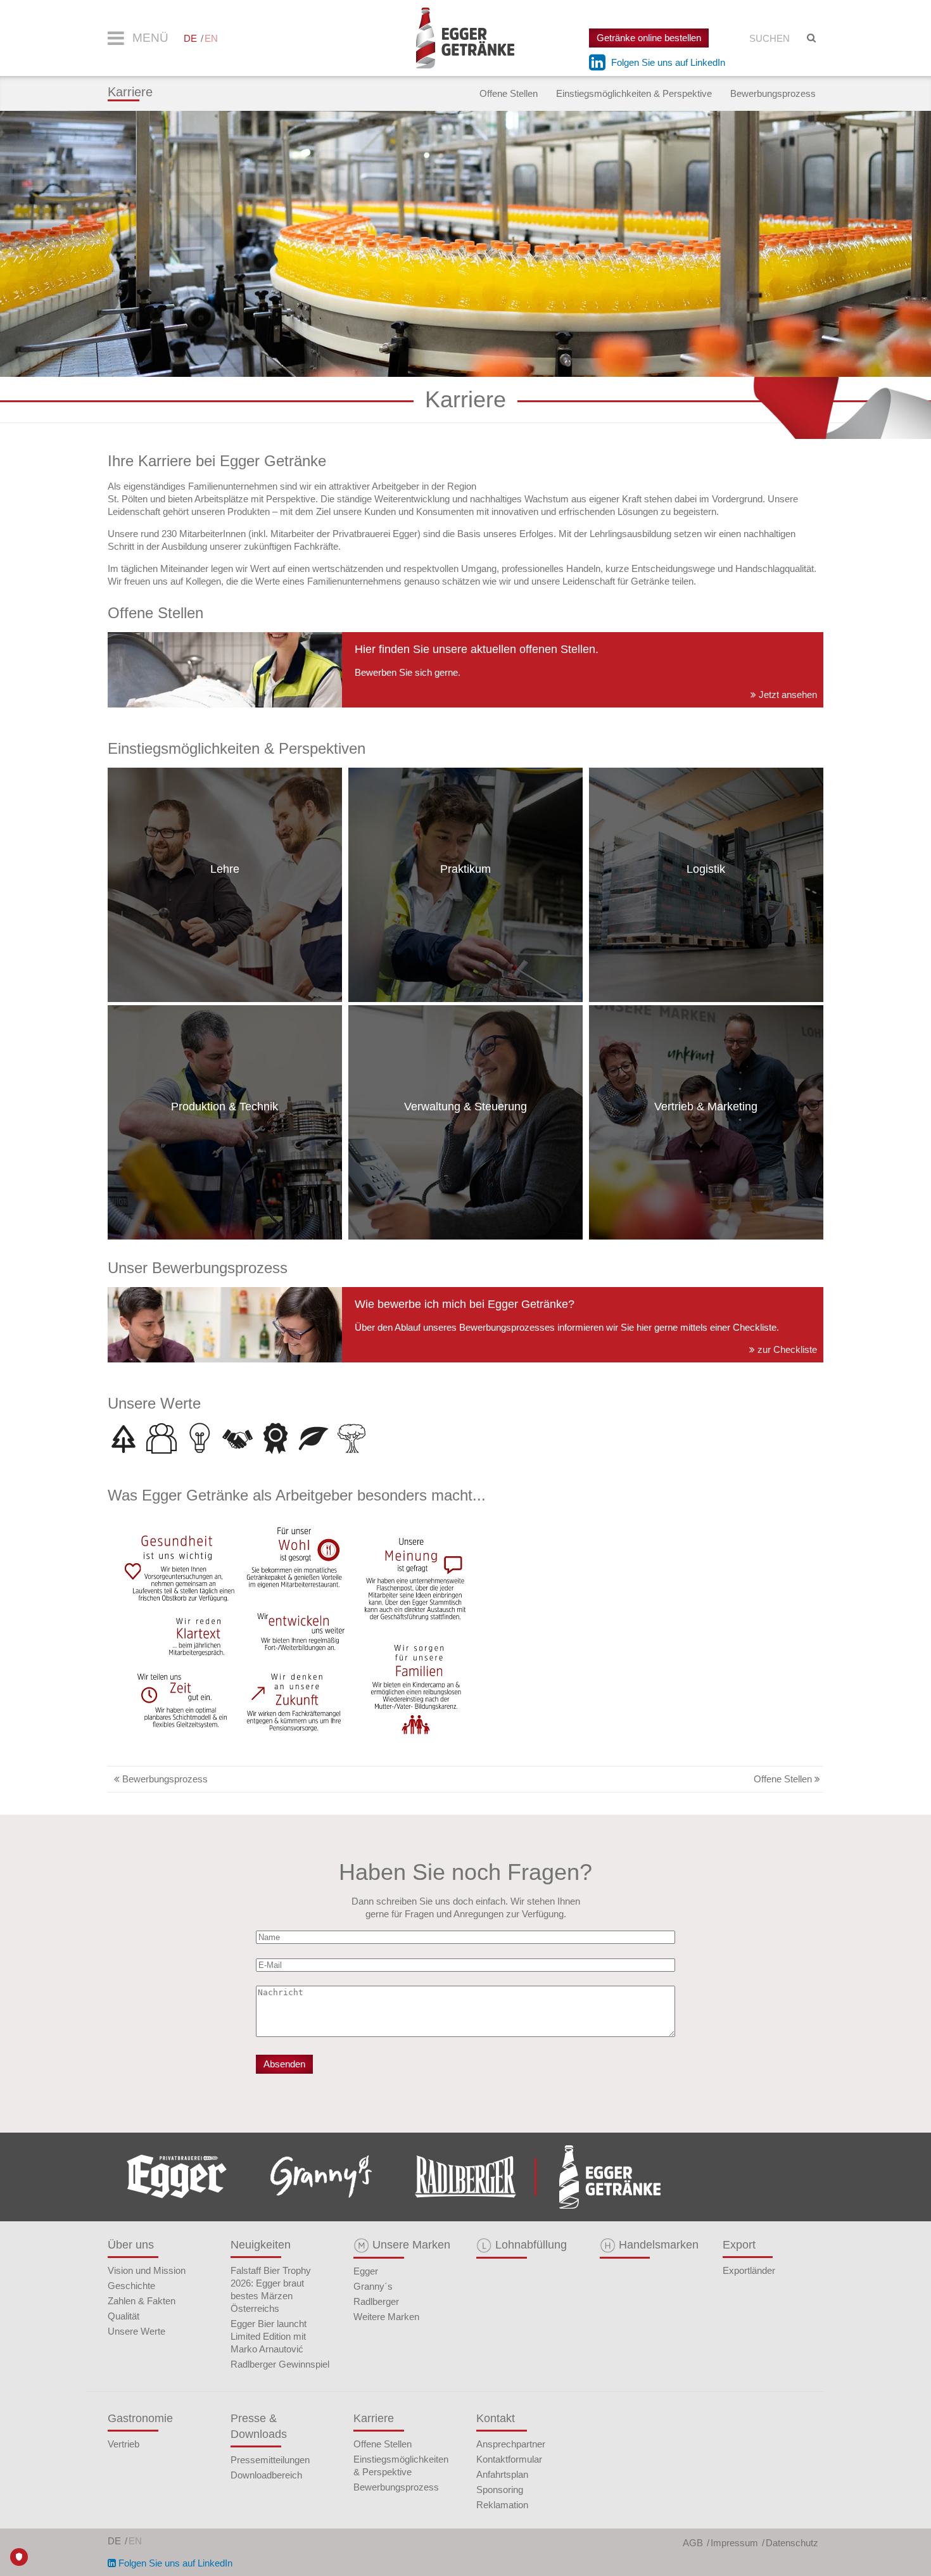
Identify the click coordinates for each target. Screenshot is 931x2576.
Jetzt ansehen (787, 695)
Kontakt (496, 2418)
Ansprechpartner (511, 2444)
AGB (693, 2543)
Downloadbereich (266, 2475)
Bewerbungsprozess (773, 93)
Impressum (734, 2543)
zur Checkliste (786, 1349)
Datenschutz (792, 2543)
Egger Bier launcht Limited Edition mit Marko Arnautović (269, 2336)
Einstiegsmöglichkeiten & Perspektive (634, 93)
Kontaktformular (509, 2459)
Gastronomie (140, 2418)
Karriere (130, 92)
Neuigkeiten (261, 2245)
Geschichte (131, 2286)
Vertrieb (123, 2444)
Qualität (123, 2316)
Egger (366, 2271)
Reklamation (502, 2505)
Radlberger (376, 2301)
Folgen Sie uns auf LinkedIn (667, 62)
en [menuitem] (211, 38)
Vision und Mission (147, 2270)
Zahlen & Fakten (142, 2301)
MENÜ (149, 38)
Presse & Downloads (259, 2426)
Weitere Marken (386, 2317)
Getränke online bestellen (649, 38)
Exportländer (749, 2270)
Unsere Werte (136, 2331)
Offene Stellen (509, 93)
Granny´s (373, 2286)
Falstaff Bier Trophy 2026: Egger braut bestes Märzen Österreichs (271, 2289)
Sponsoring (500, 2490)
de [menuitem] (190, 38)
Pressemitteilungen (270, 2460)
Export (739, 2245)
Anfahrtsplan (502, 2474)
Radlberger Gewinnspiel (280, 2364)
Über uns (131, 2245)
